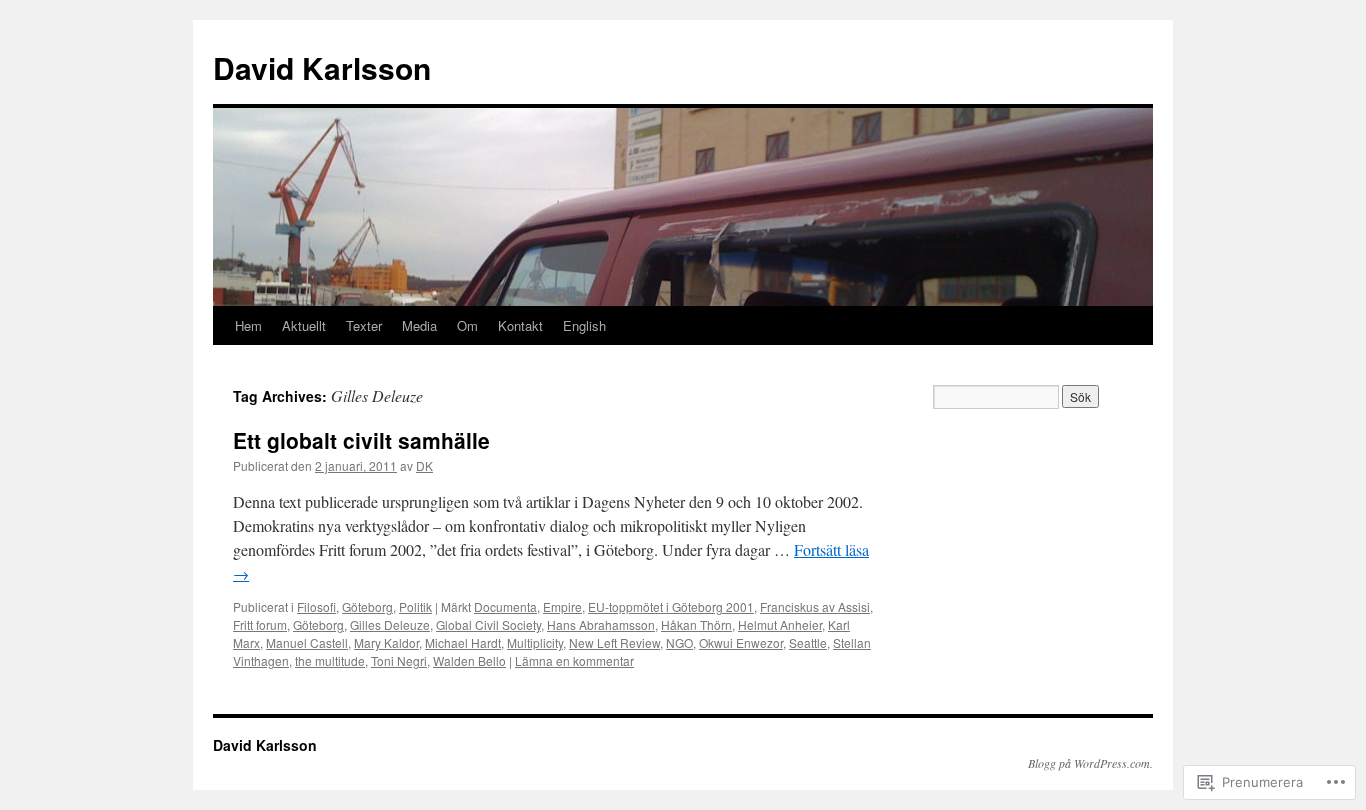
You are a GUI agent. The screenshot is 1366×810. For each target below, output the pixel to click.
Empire (562, 606)
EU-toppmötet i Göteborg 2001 (671, 606)
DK (424, 465)
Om (467, 325)
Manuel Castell (307, 642)
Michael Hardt (463, 642)
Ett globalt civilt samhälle (361, 440)
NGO (679, 642)
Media (419, 325)
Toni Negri (399, 660)
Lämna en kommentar (574, 660)
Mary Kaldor (386, 642)
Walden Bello (469, 660)
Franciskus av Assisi (815, 606)
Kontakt (520, 325)
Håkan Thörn (696, 624)
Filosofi (316, 606)
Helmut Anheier (780, 624)
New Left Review (614, 642)
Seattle (808, 642)
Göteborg (367, 606)
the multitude (330, 660)
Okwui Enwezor (741, 642)
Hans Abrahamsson (601, 624)
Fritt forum (260, 624)
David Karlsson (322, 67)
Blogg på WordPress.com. (1090, 763)
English (584, 325)
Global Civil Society (488, 624)
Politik (415, 606)
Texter (364, 325)
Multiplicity (535, 642)
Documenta (505, 606)
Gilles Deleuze (390, 624)
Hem (248, 325)
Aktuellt (304, 325)
